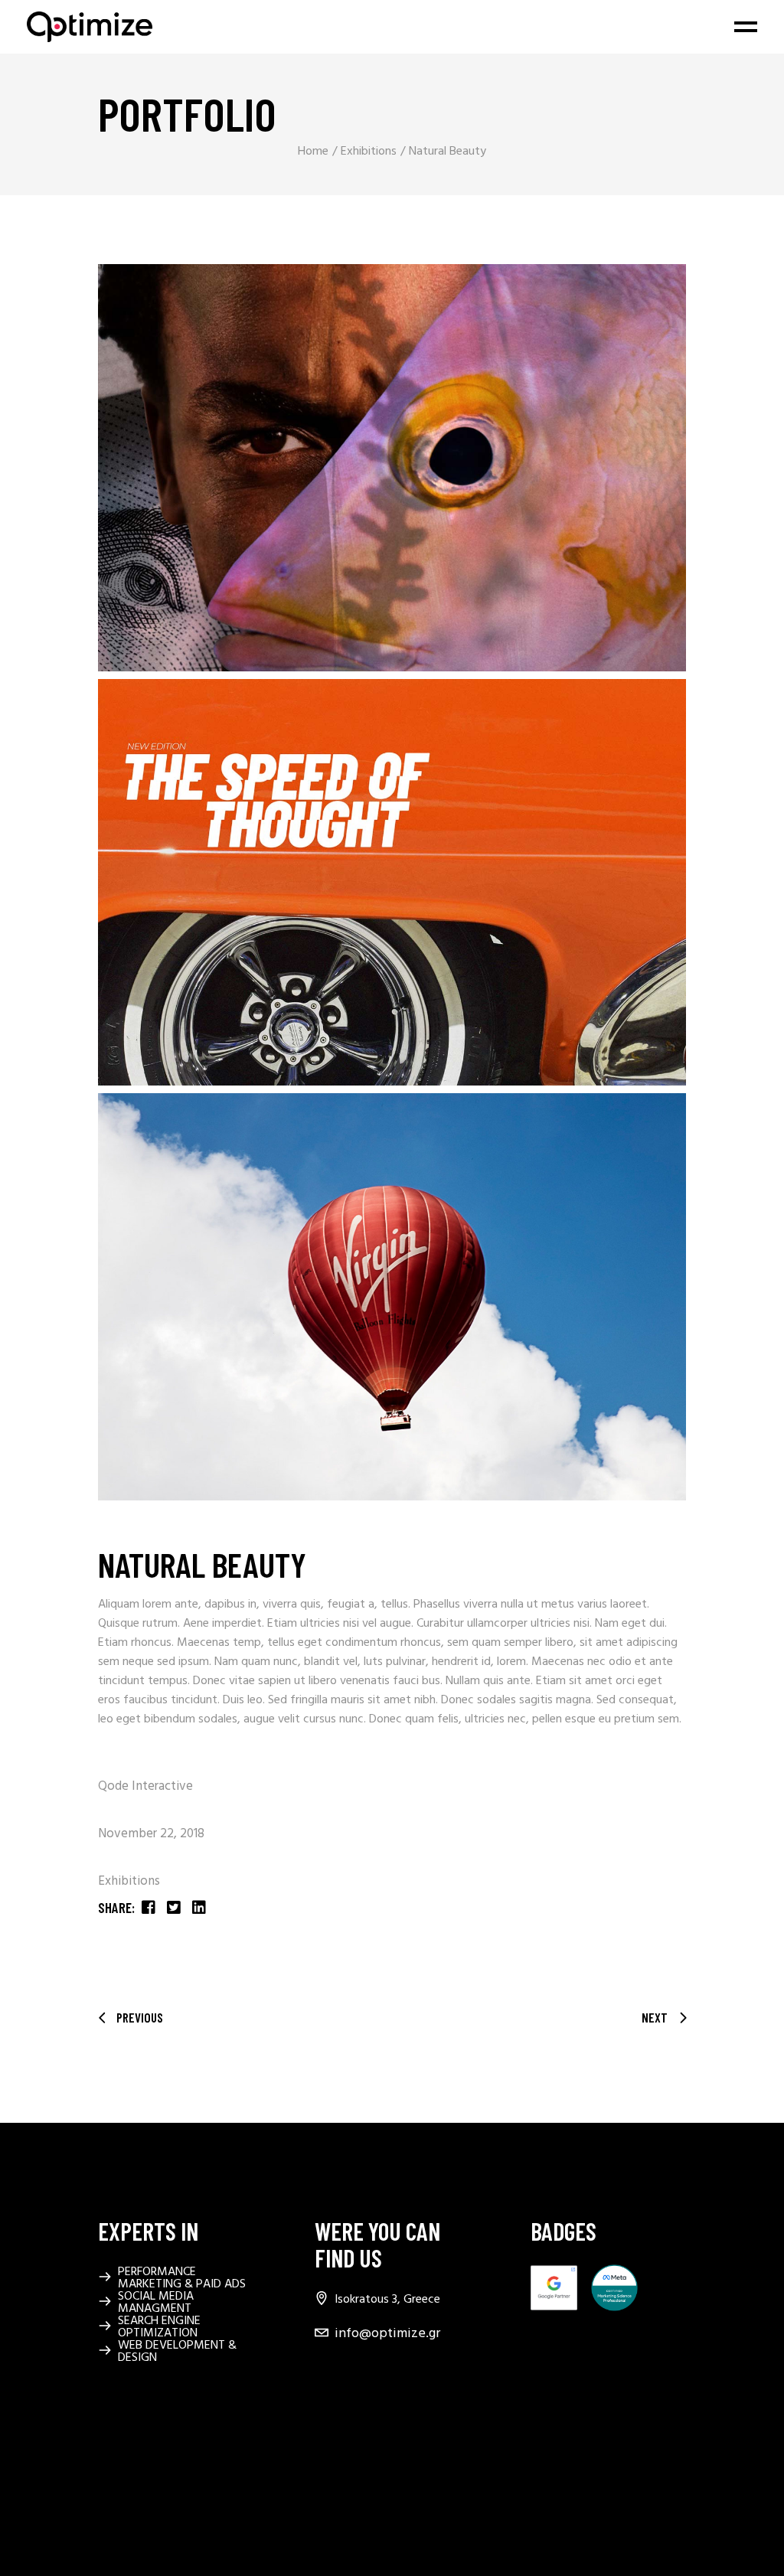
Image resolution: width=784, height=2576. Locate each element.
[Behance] (324, 2408)
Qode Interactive (145, 1786)
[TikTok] (324, 2474)
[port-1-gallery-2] (392, 883)
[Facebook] (324, 2375)
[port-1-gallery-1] (392, 468)
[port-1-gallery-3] (392, 1297)
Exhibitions (129, 1881)
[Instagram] (324, 2441)
